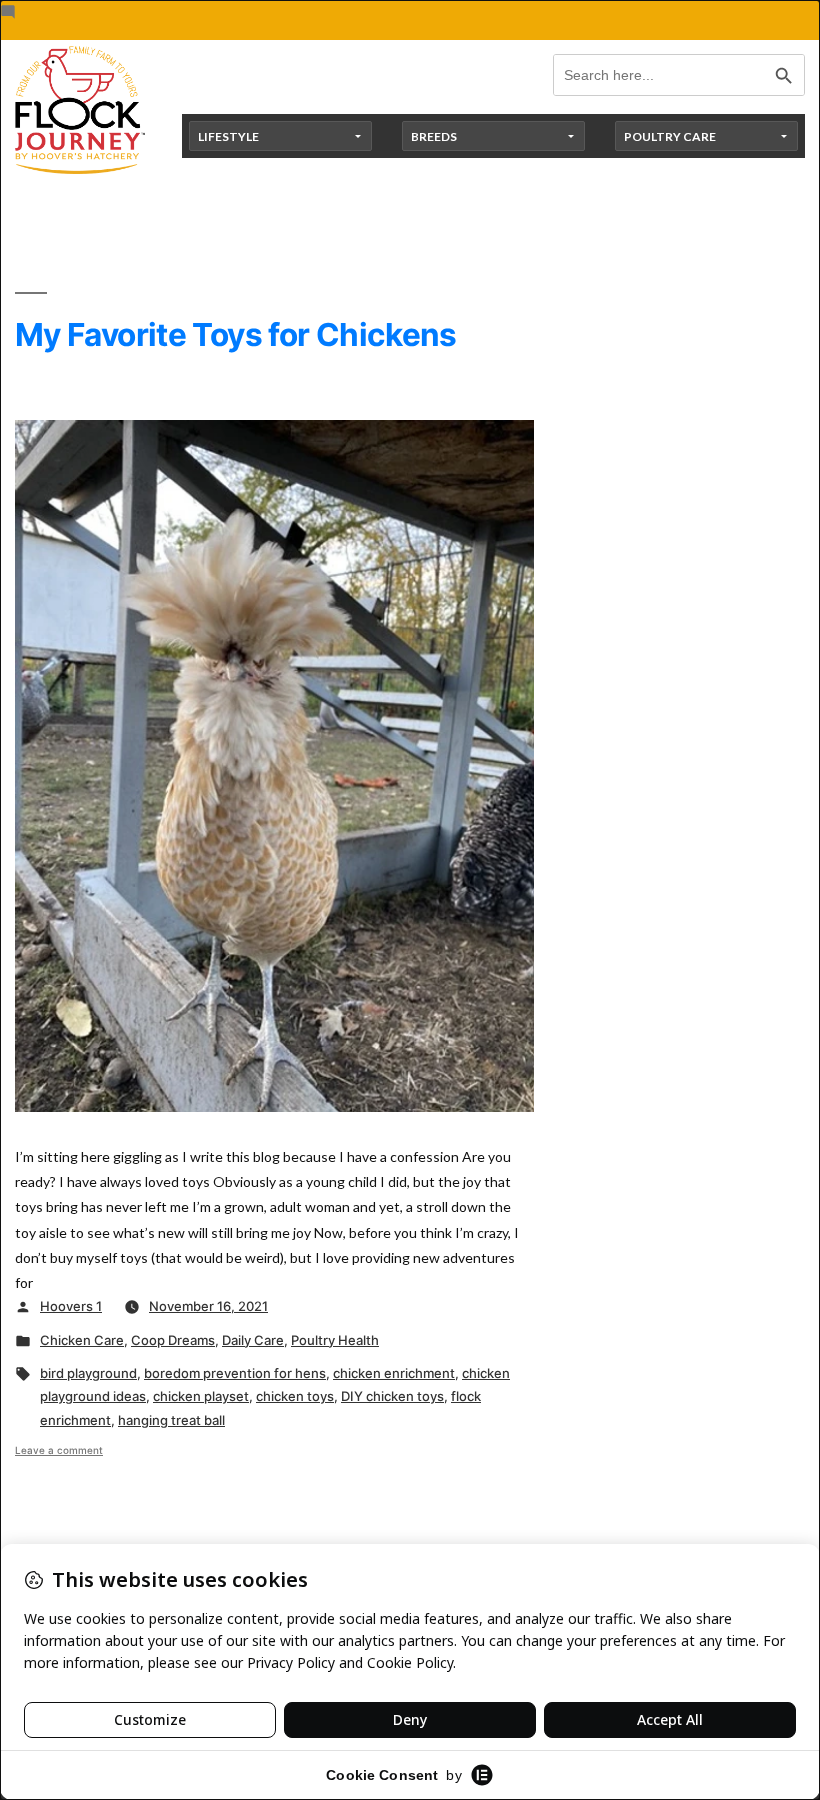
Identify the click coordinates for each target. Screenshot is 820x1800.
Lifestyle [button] (228, 136)
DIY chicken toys (392, 1396)
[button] (274, 1302)
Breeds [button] (434, 136)
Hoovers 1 (71, 1306)
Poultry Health (335, 1340)
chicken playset (201, 1396)
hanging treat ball (171, 1420)
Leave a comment (59, 1450)
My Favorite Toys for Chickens (236, 334)
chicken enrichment (394, 1373)
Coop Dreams (173, 1340)
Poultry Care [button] (670, 136)
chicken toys (295, 1396)
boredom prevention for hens (235, 1373)
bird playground (88, 1373)
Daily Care (253, 1340)
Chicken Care (82, 1340)
